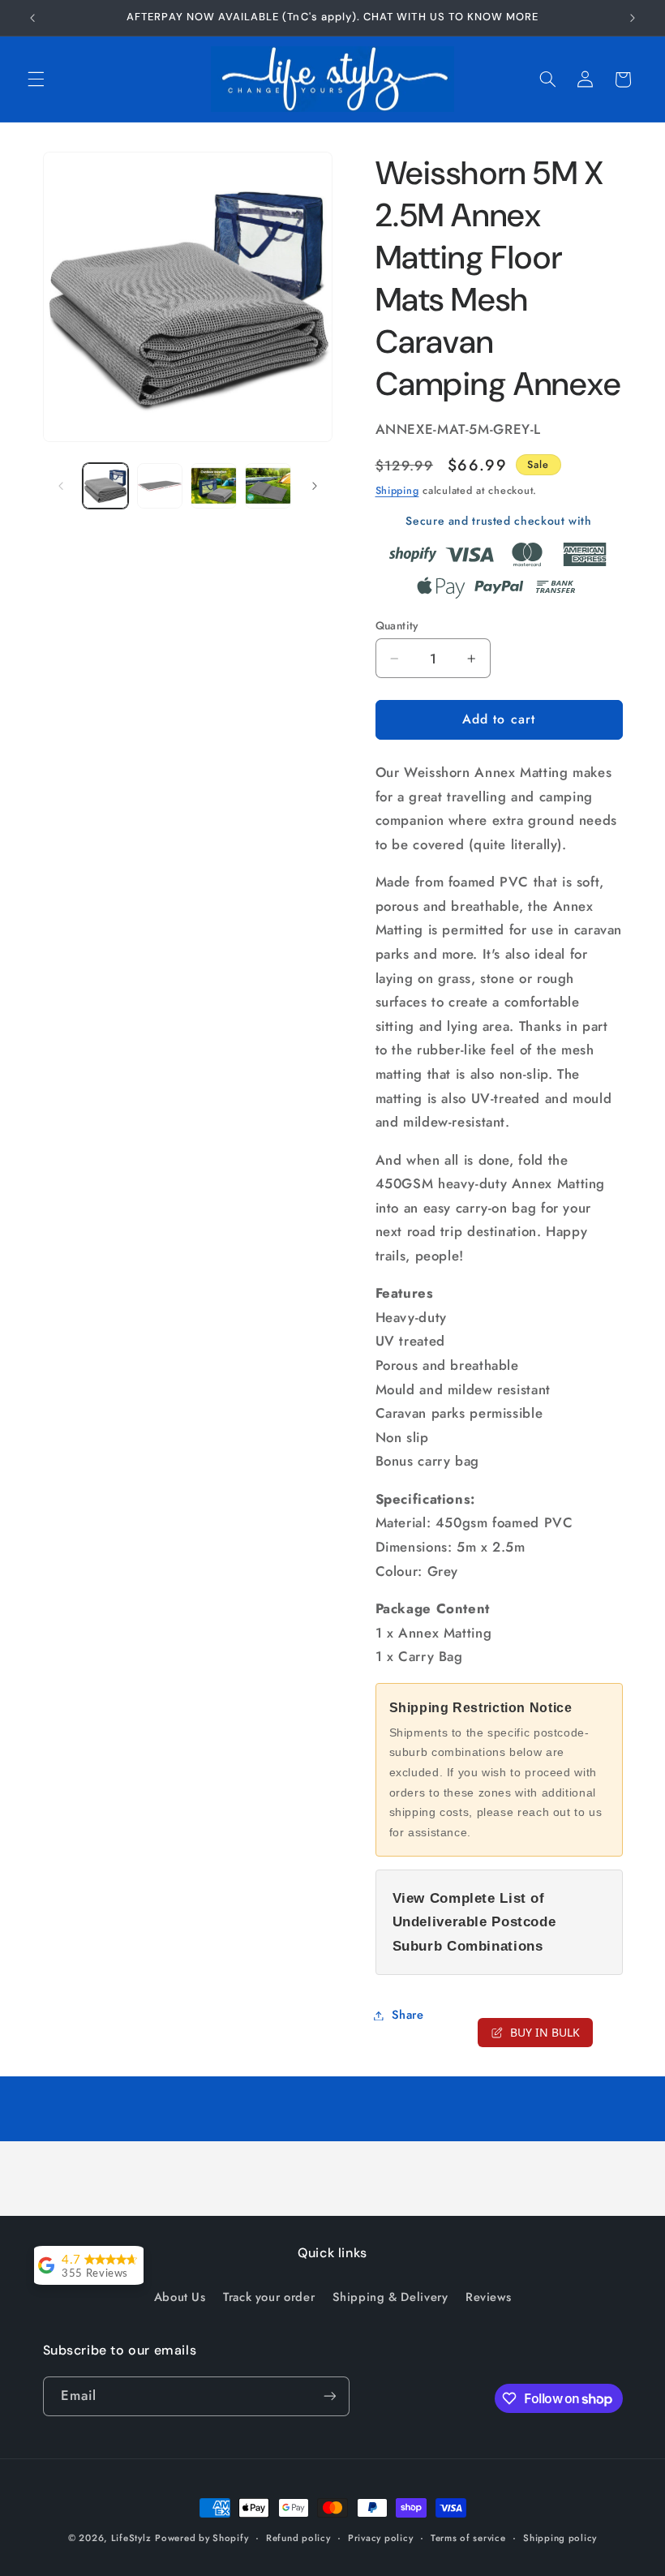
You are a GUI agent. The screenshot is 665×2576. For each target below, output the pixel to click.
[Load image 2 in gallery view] (160, 486)
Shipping (397, 491)
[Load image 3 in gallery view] (213, 486)
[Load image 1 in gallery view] (105, 486)
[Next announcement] (633, 18)
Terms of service (468, 2538)
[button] (36, 79)
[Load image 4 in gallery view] (268, 486)
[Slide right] (315, 486)
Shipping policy (560, 2538)
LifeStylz (131, 2538)
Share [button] (408, 2015)
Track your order (269, 2297)
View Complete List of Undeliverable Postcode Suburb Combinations (474, 1922)
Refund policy (298, 2538)
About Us (180, 2297)
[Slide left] (61, 486)
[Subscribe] (329, 2396)
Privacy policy (380, 2538)
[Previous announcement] (32, 18)
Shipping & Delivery (390, 2297)
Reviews (488, 2297)
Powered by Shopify (202, 2538)
